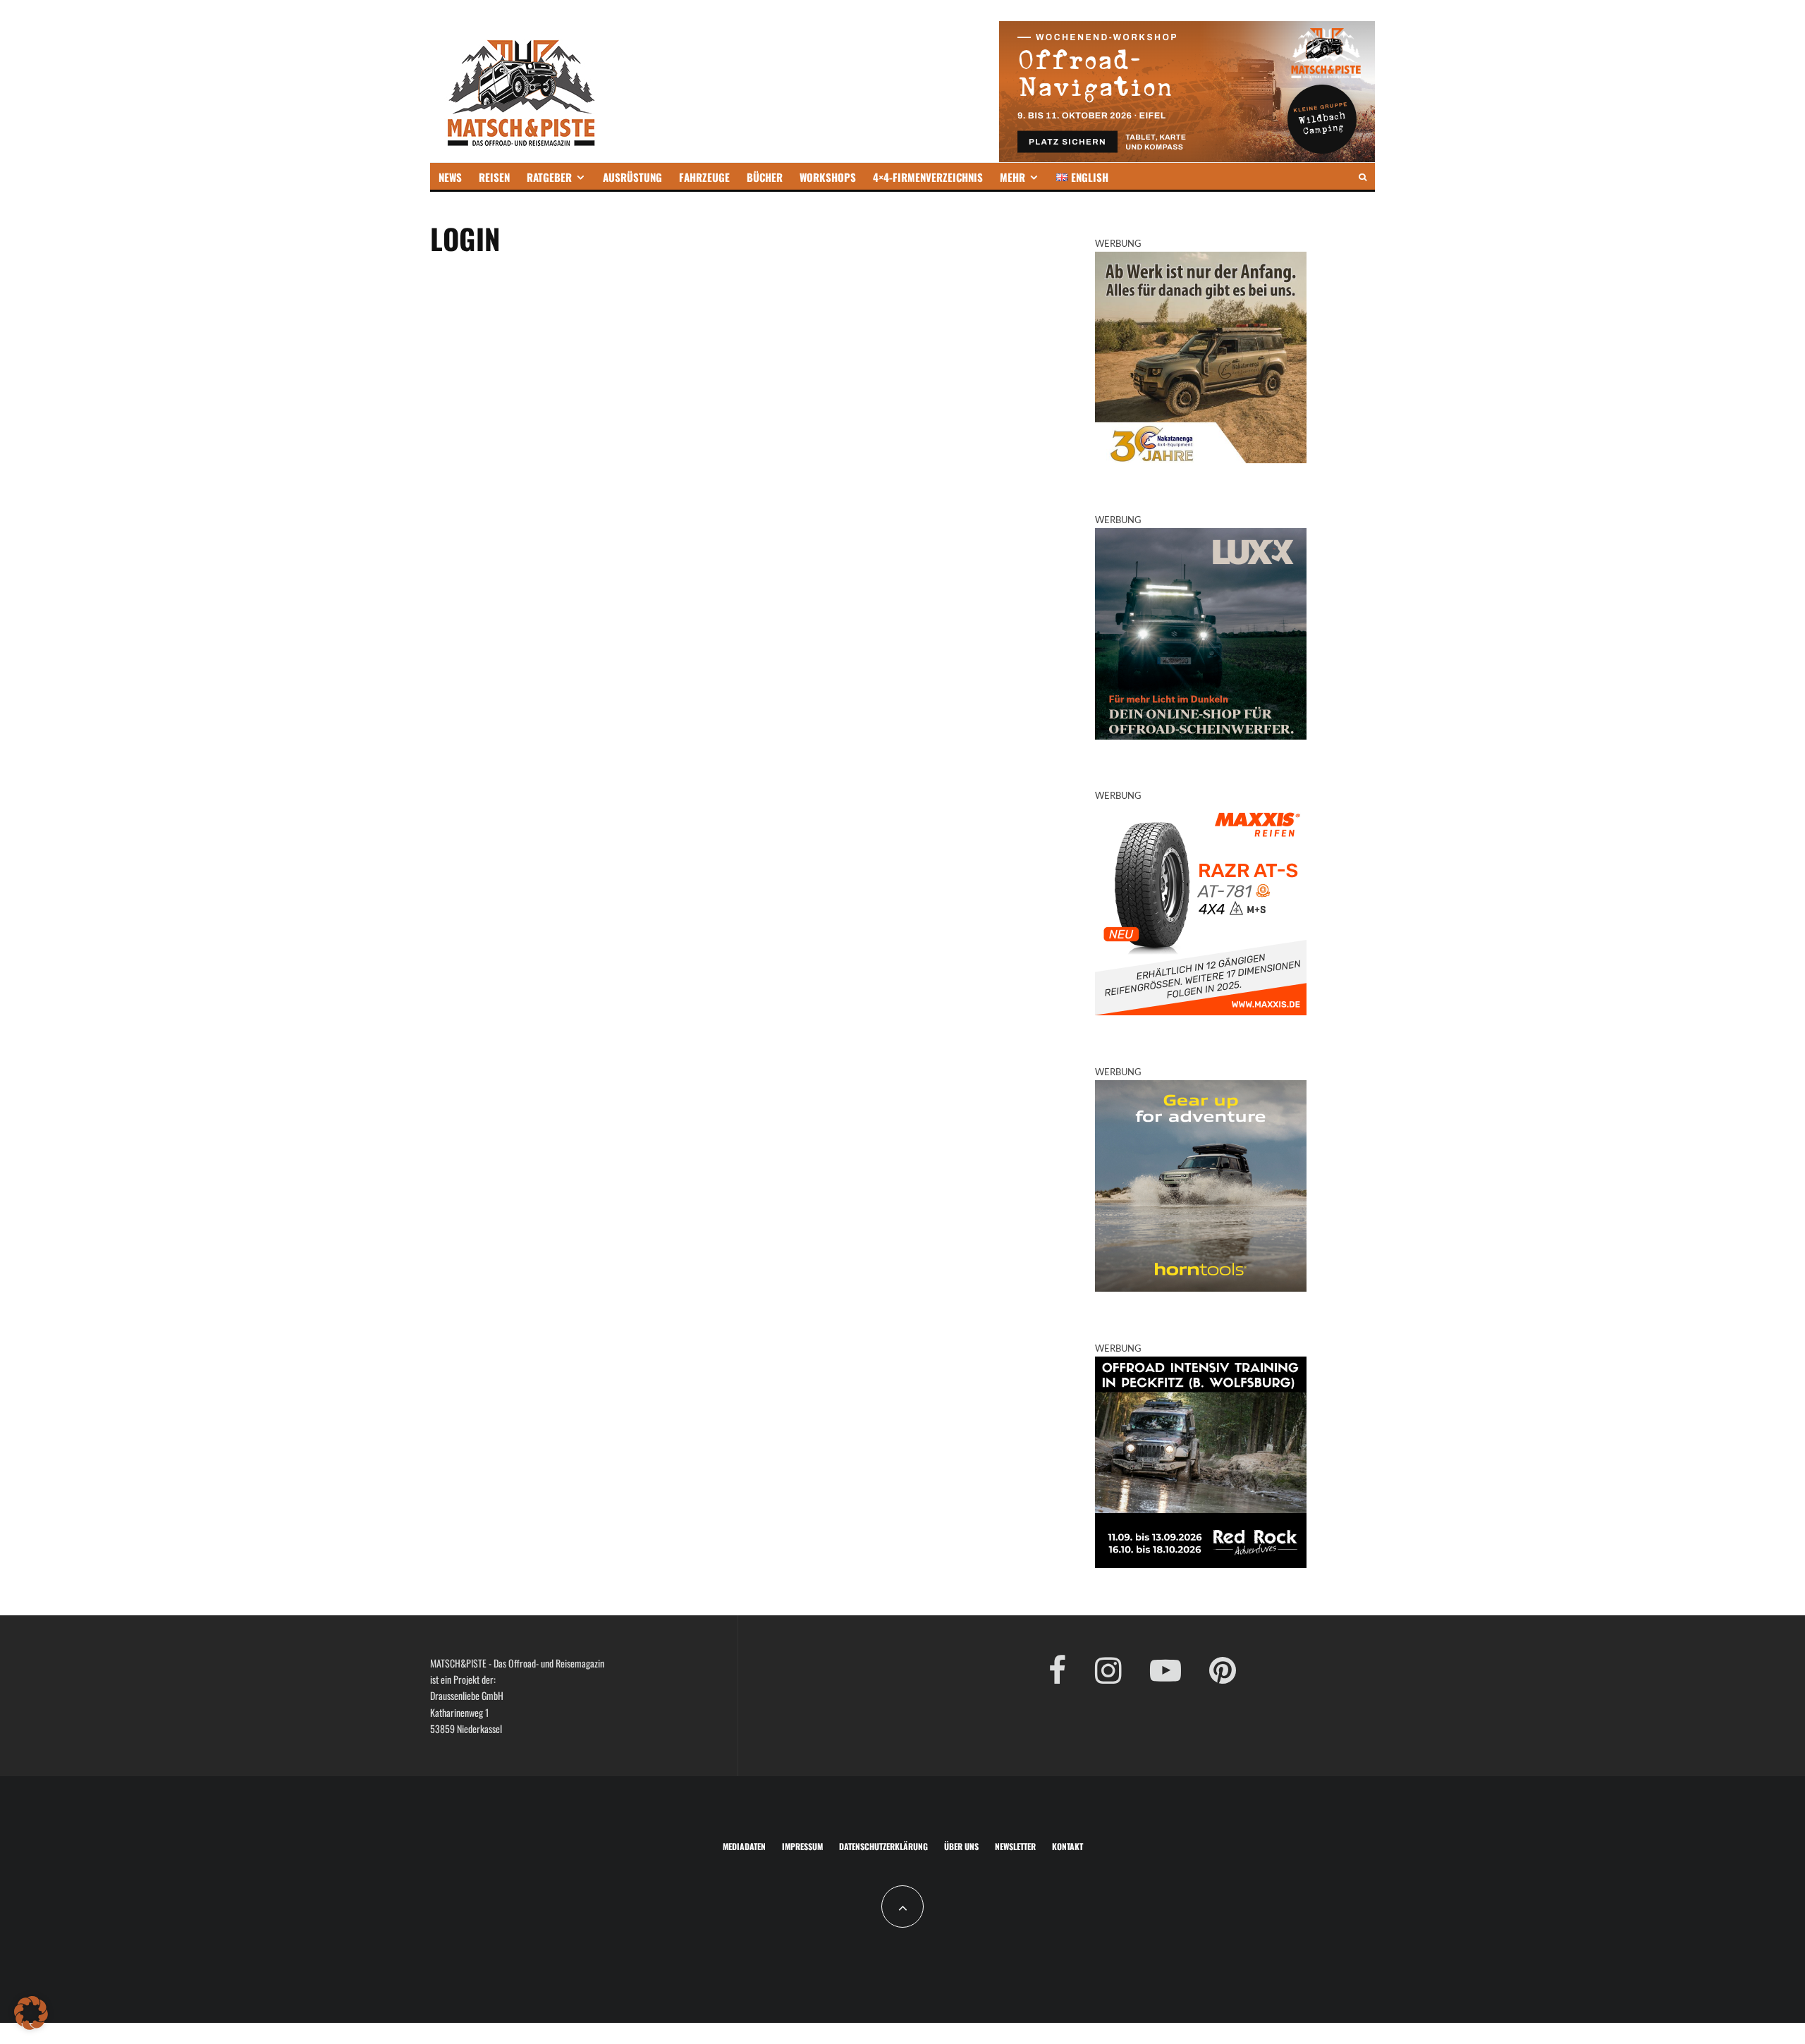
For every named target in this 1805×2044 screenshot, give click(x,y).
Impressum (802, 1846)
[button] (31, 2013)
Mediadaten (744, 1846)
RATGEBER (549, 177)
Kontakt (1067, 1846)
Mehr (1012, 177)
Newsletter (1015, 1846)
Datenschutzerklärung (883, 1846)
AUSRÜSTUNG (632, 177)
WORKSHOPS (828, 177)
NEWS (450, 177)
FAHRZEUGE (704, 177)
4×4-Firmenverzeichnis (928, 177)
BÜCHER (765, 177)
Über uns (961, 1846)
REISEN (494, 177)
